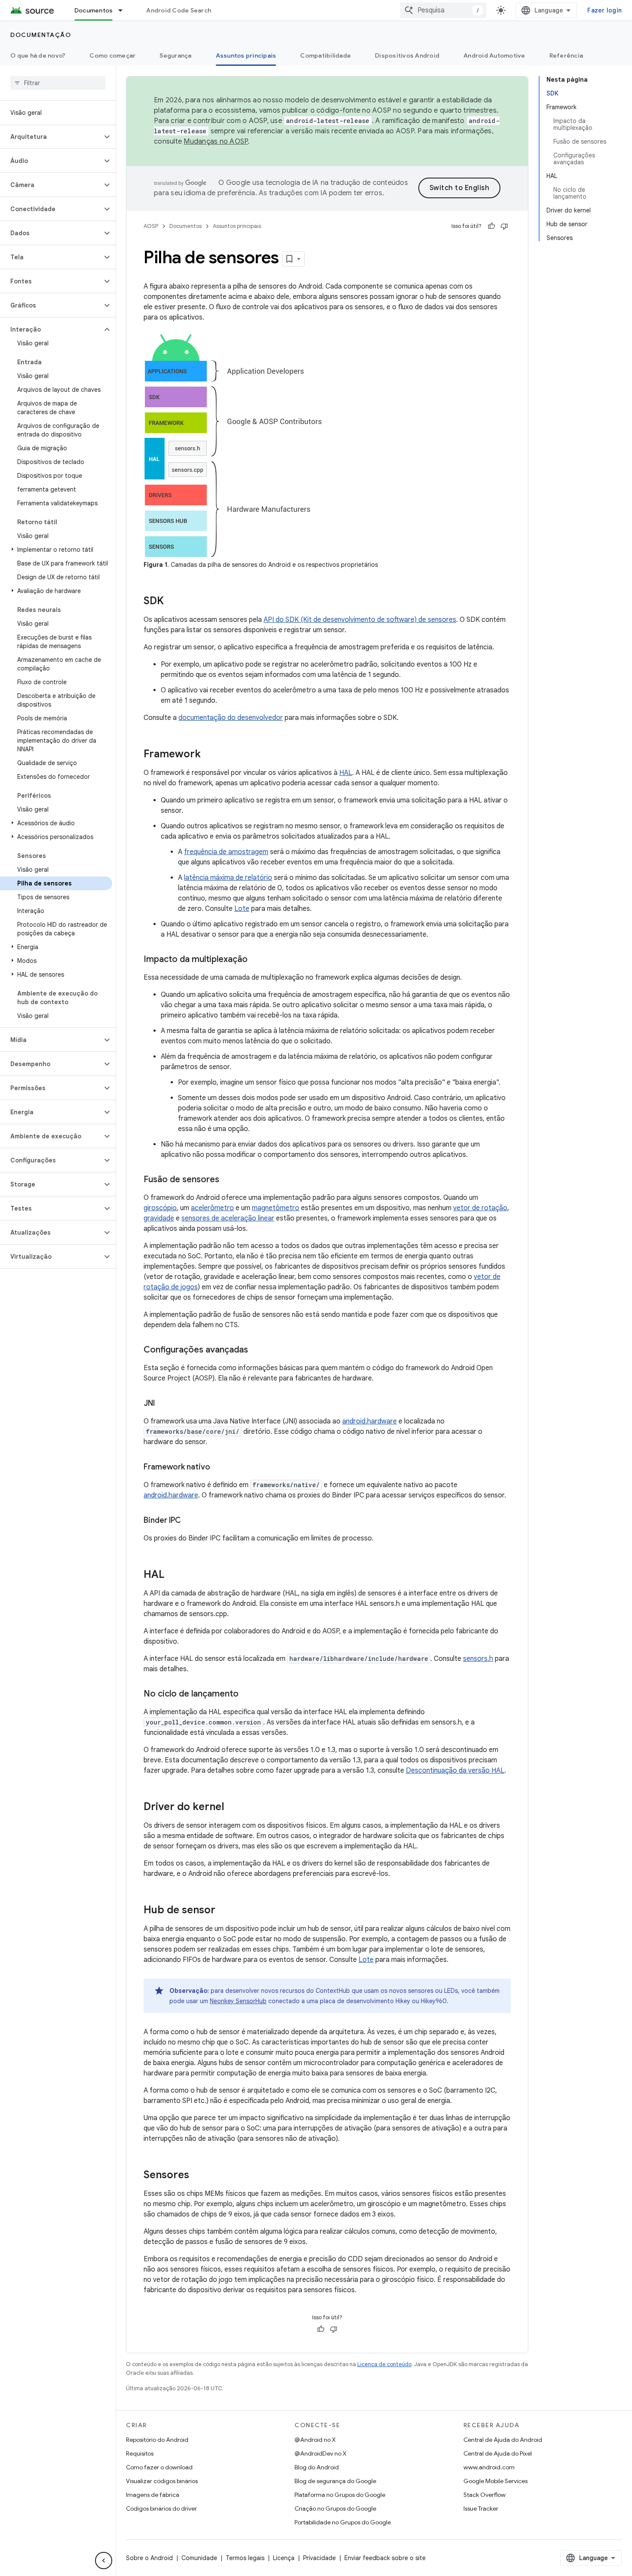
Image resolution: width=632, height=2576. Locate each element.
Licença (284, 2558)
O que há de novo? (38, 55)
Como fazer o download (159, 2467)
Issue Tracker (481, 2508)
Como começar (112, 55)
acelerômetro (212, 1208)
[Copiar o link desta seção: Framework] (209, 755)
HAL (346, 773)
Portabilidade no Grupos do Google (343, 2522)
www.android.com (489, 2467)
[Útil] (491, 226)
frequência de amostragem (226, 852)
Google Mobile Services (495, 2481)
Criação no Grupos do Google (335, 2508)
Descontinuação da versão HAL (455, 1771)
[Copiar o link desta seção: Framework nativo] (219, 1468)
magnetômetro (276, 1208)
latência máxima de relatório (228, 878)
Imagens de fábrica (153, 2495)
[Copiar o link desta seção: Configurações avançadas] (257, 1350)
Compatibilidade (325, 55)
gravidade (159, 1218)
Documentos (94, 10)
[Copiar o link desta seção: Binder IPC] (189, 1521)
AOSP (151, 226)
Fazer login (604, 10)
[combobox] (443, 10)
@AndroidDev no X (321, 2453)
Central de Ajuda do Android (503, 2440)
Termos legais (245, 2558)
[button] (51, 137)
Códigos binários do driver (161, 2508)
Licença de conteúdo (384, 2364)
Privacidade (319, 2558)
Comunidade (199, 2558)
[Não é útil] (504, 226)
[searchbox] (58, 83)
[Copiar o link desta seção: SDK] (172, 602)
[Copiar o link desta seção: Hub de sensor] (224, 1911)
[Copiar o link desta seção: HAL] (173, 1575)
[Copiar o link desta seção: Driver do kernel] (233, 1808)
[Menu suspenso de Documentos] (124, 10)
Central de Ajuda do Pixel (498, 2453)
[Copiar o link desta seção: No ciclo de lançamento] (247, 1694)
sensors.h (478, 1659)
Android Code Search (179, 10)
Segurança (175, 55)
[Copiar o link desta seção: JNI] (163, 1404)
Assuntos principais (246, 55)
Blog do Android (317, 2467)
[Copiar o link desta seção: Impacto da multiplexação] (256, 960)
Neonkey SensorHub (238, 2001)
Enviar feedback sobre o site (385, 2558)
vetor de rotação (480, 1208)
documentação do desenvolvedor (231, 718)
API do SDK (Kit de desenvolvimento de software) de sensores (360, 620)
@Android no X (315, 2440)
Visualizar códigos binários (162, 2481)
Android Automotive (494, 55)
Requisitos (140, 2453)
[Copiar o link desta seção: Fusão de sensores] (228, 1180)
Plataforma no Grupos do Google (340, 2495)
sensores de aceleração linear (228, 1218)
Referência (566, 55)
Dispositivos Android (407, 55)
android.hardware (370, 1421)
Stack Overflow (485, 2495)
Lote (242, 909)
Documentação (41, 35)
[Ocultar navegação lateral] (104, 2561)
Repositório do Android (157, 2440)
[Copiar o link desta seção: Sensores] (198, 2176)
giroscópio (160, 1208)
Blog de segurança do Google (335, 2481)
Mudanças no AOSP (216, 141)
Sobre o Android (149, 2558)
